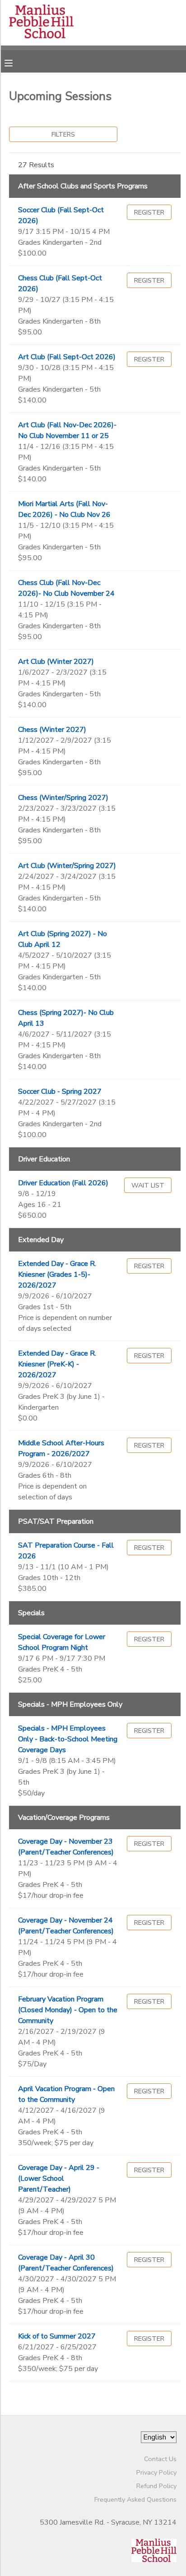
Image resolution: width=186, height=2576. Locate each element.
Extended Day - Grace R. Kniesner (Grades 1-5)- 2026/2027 (57, 1274)
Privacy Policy (156, 2472)
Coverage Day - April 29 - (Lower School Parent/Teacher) (59, 2179)
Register (149, 212)
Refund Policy (156, 2486)
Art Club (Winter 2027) (56, 662)
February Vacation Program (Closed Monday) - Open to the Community (68, 2010)
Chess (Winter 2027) (52, 730)
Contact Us (160, 2459)
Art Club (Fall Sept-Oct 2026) (67, 357)
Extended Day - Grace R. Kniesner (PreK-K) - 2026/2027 (57, 1364)
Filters (63, 134)
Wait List (148, 1185)
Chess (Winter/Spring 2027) (63, 798)
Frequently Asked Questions (135, 2499)
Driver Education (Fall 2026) (63, 1183)
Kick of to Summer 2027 (57, 2336)
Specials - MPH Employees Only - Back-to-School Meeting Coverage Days (68, 1739)
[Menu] (15, 62)
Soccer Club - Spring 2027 (60, 1092)
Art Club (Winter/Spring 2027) (67, 866)
